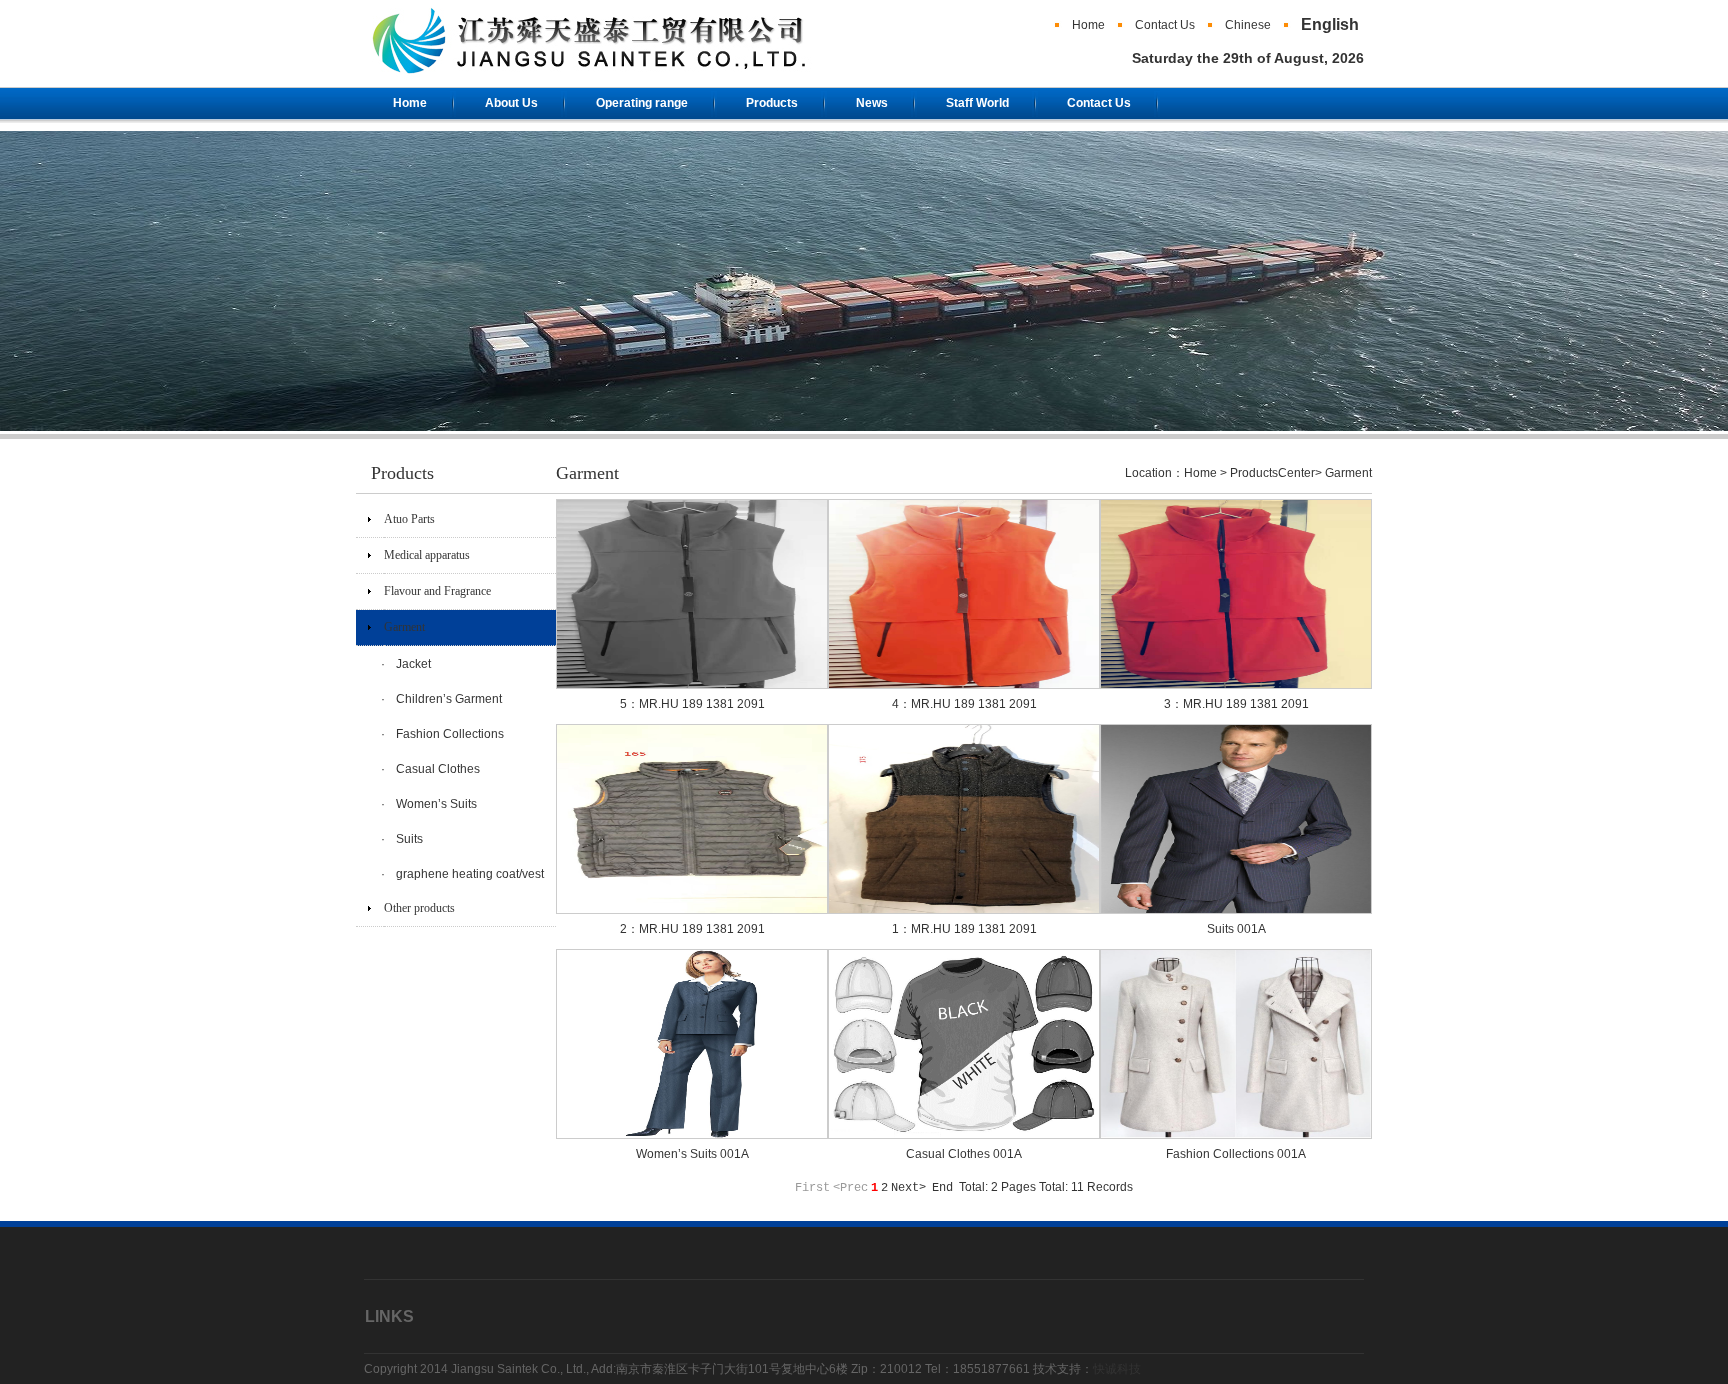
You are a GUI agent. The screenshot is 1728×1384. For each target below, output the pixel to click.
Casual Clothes (438, 769)
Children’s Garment (449, 699)
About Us (511, 103)
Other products (419, 908)
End (942, 1188)
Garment (404, 627)
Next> (908, 1188)
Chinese (1248, 25)
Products (772, 103)
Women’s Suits (436, 804)
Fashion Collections (450, 734)
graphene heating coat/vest (470, 874)
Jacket (413, 664)
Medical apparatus (427, 555)
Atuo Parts (409, 519)
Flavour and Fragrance (437, 591)
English (1330, 24)
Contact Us (1165, 25)
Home (1088, 25)
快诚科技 (1117, 1369)
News (872, 103)
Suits (409, 839)
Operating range (642, 103)
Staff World (977, 103)
